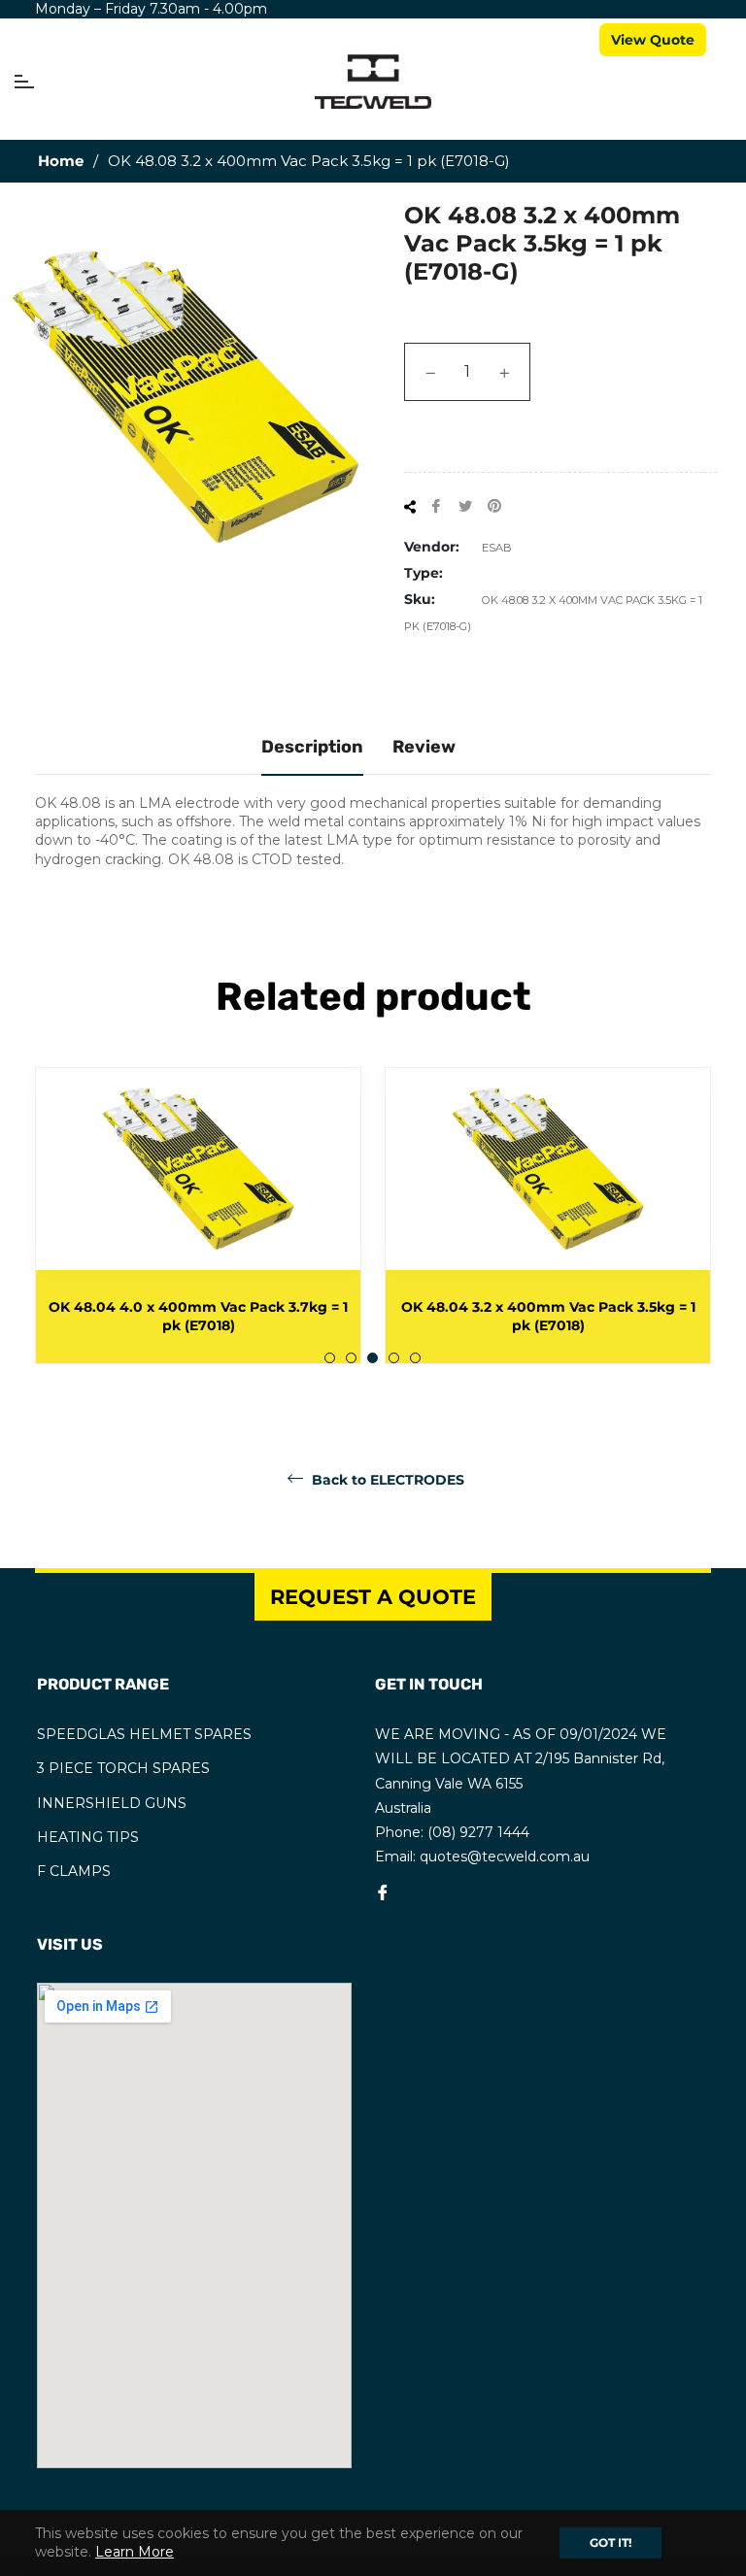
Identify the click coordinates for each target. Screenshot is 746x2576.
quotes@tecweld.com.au (505, 1857)
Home (61, 161)
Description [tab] (312, 747)
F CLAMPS (74, 1871)
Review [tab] (424, 747)
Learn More (135, 2552)
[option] (280, 1216)
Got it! (610, 2543)
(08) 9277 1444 (478, 1832)
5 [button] (415, 1358)
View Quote (653, 40)
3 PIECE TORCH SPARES (123, 1768)
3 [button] (373, 1358)
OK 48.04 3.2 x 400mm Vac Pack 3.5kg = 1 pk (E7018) (279, 1316)
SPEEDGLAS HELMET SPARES (144, 1734)
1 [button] (330, 1358)
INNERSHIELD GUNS (112, 1803)
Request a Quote (373, 1597)
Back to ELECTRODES (386, 1480)
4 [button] (394, 1358)
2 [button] (351, 1358)
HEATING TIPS (88, 1837)
